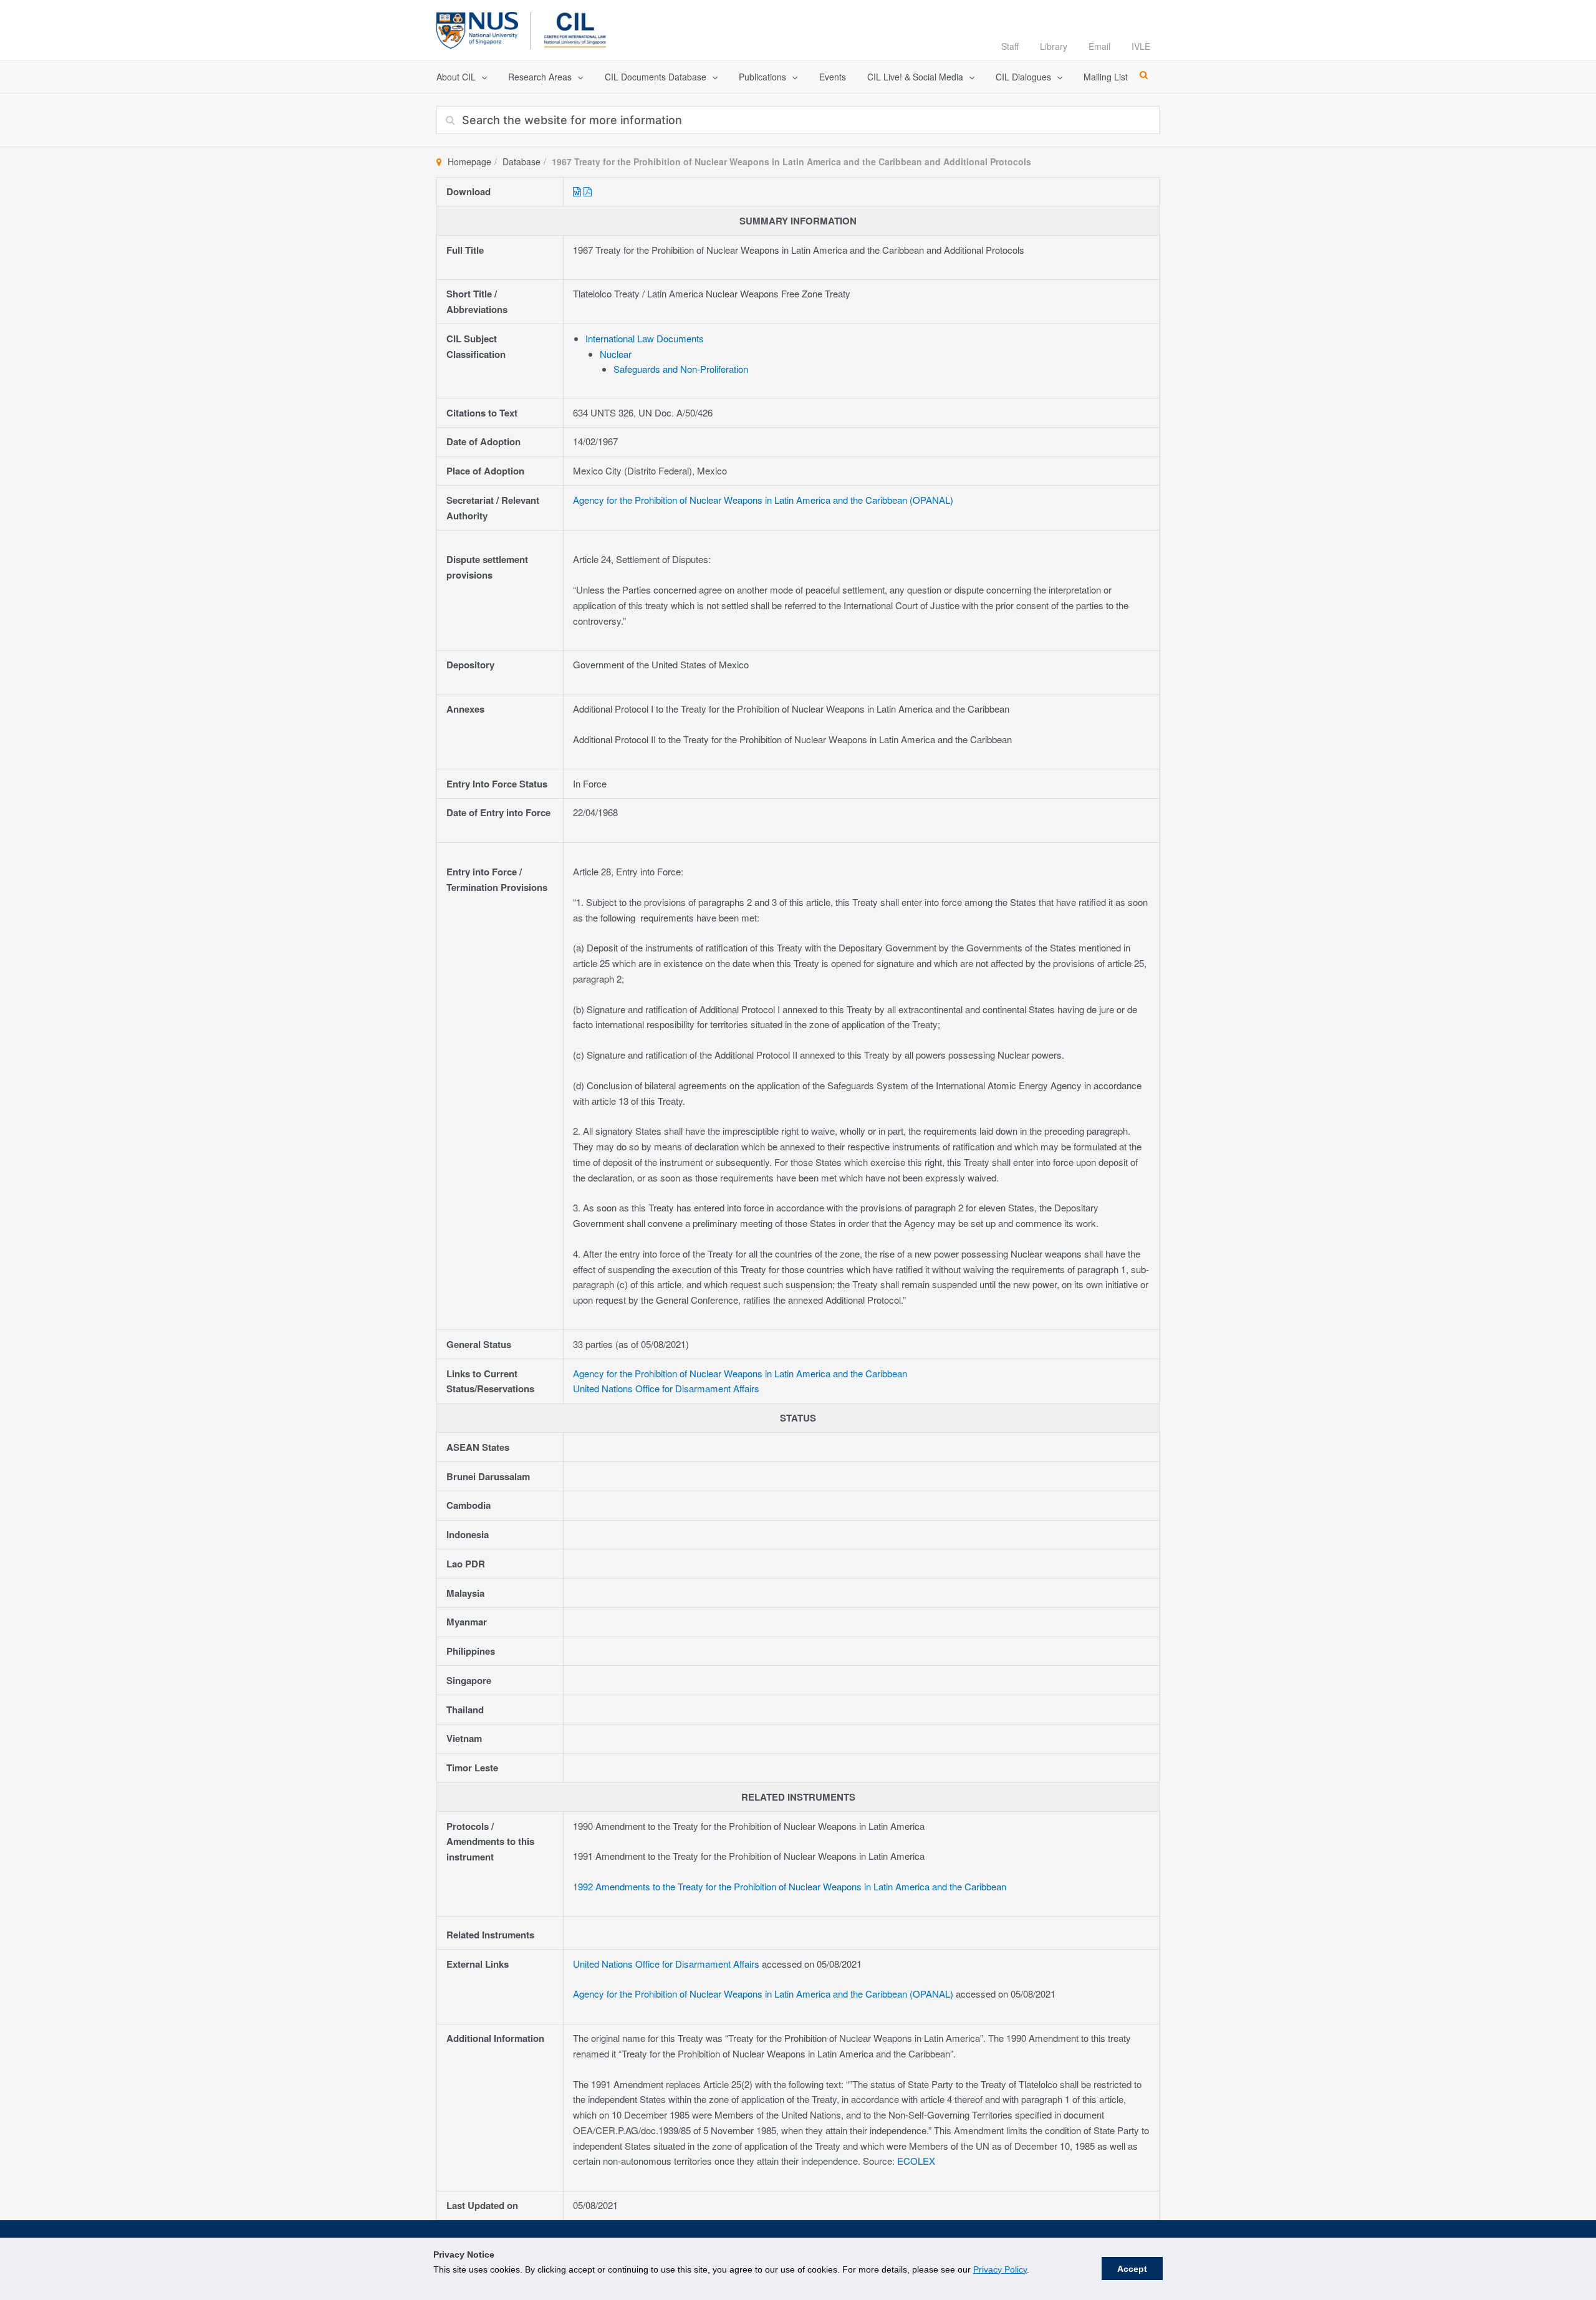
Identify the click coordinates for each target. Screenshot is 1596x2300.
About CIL (456, 77)
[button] (481, 77)
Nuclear (616, 354)
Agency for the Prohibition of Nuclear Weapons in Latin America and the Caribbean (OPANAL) (763, 500)
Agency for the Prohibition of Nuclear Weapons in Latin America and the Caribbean (740, 1373)
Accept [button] (1132, 2269)
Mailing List (1106, 77)
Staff (1010, 46)
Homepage (469, 161)
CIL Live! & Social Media (915, 77)
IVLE (1141, 46)
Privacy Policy (1000, 2269)
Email (1099, 46)
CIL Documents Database (656, 77)
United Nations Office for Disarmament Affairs (666, 1388)
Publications (762, 77)
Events (833, 77)
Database (522, 161)
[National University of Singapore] (477, 28)
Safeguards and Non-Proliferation (681, 369)
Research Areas (540, 77)
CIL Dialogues (1023, 77)
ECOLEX (916, 2161)
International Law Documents (645, 338)
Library (1054, 46)
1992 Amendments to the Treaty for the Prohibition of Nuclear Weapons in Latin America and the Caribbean (790, 1886)
